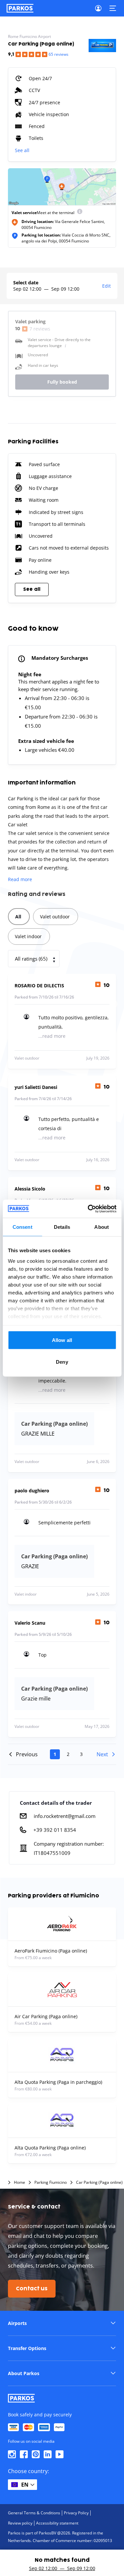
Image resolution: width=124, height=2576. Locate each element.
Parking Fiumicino (51, 2182)
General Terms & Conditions (34, 2513)
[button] (62, 2323)
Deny (62, 1362)
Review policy (20, 2523)
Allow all (62, 1340)
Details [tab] (62, 1227)
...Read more (52, 1036)
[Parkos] (20, 8)
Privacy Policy (76, 2513)
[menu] (80, 213)
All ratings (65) (31, 959)
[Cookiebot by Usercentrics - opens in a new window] (88, 1209)
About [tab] (102, 1227)
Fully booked (62, 382)
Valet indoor (28, 936)
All (18, 917)
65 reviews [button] (59, 54)
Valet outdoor (55, 917)
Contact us (32, 2289)
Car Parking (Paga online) (99, 2182)
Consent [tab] (22, 1227)
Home (20, 2182)
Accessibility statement (57, 2523)
